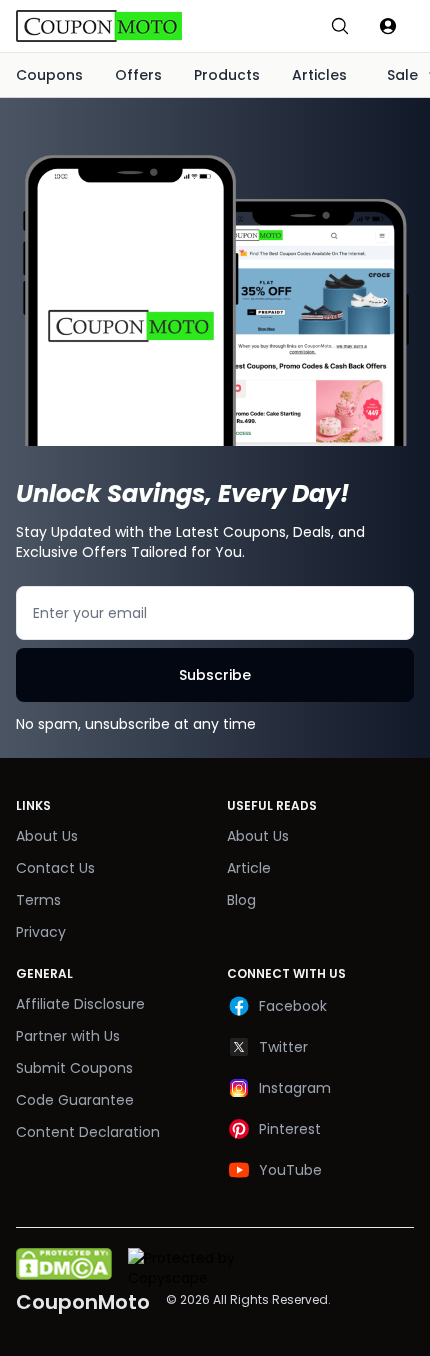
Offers (138, 75)
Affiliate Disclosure (80, 1004)
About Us (47, 836)
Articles (319, 75)
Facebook (293, 1006)
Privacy (41, 932)
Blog (241, 900)
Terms (38, 900)
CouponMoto (83, 1302)
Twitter (283, 1047)
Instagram (295, 1088)
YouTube (290, 1170)
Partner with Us (68, 1036)
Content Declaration (88, 1132)
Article (249, 868)
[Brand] (120, 26)
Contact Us (55, 868)
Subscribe (215, 675)
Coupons (49, 75)
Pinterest (290, 1129)
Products (227, 75)
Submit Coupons (74, 1068)
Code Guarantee (75, 1100)
